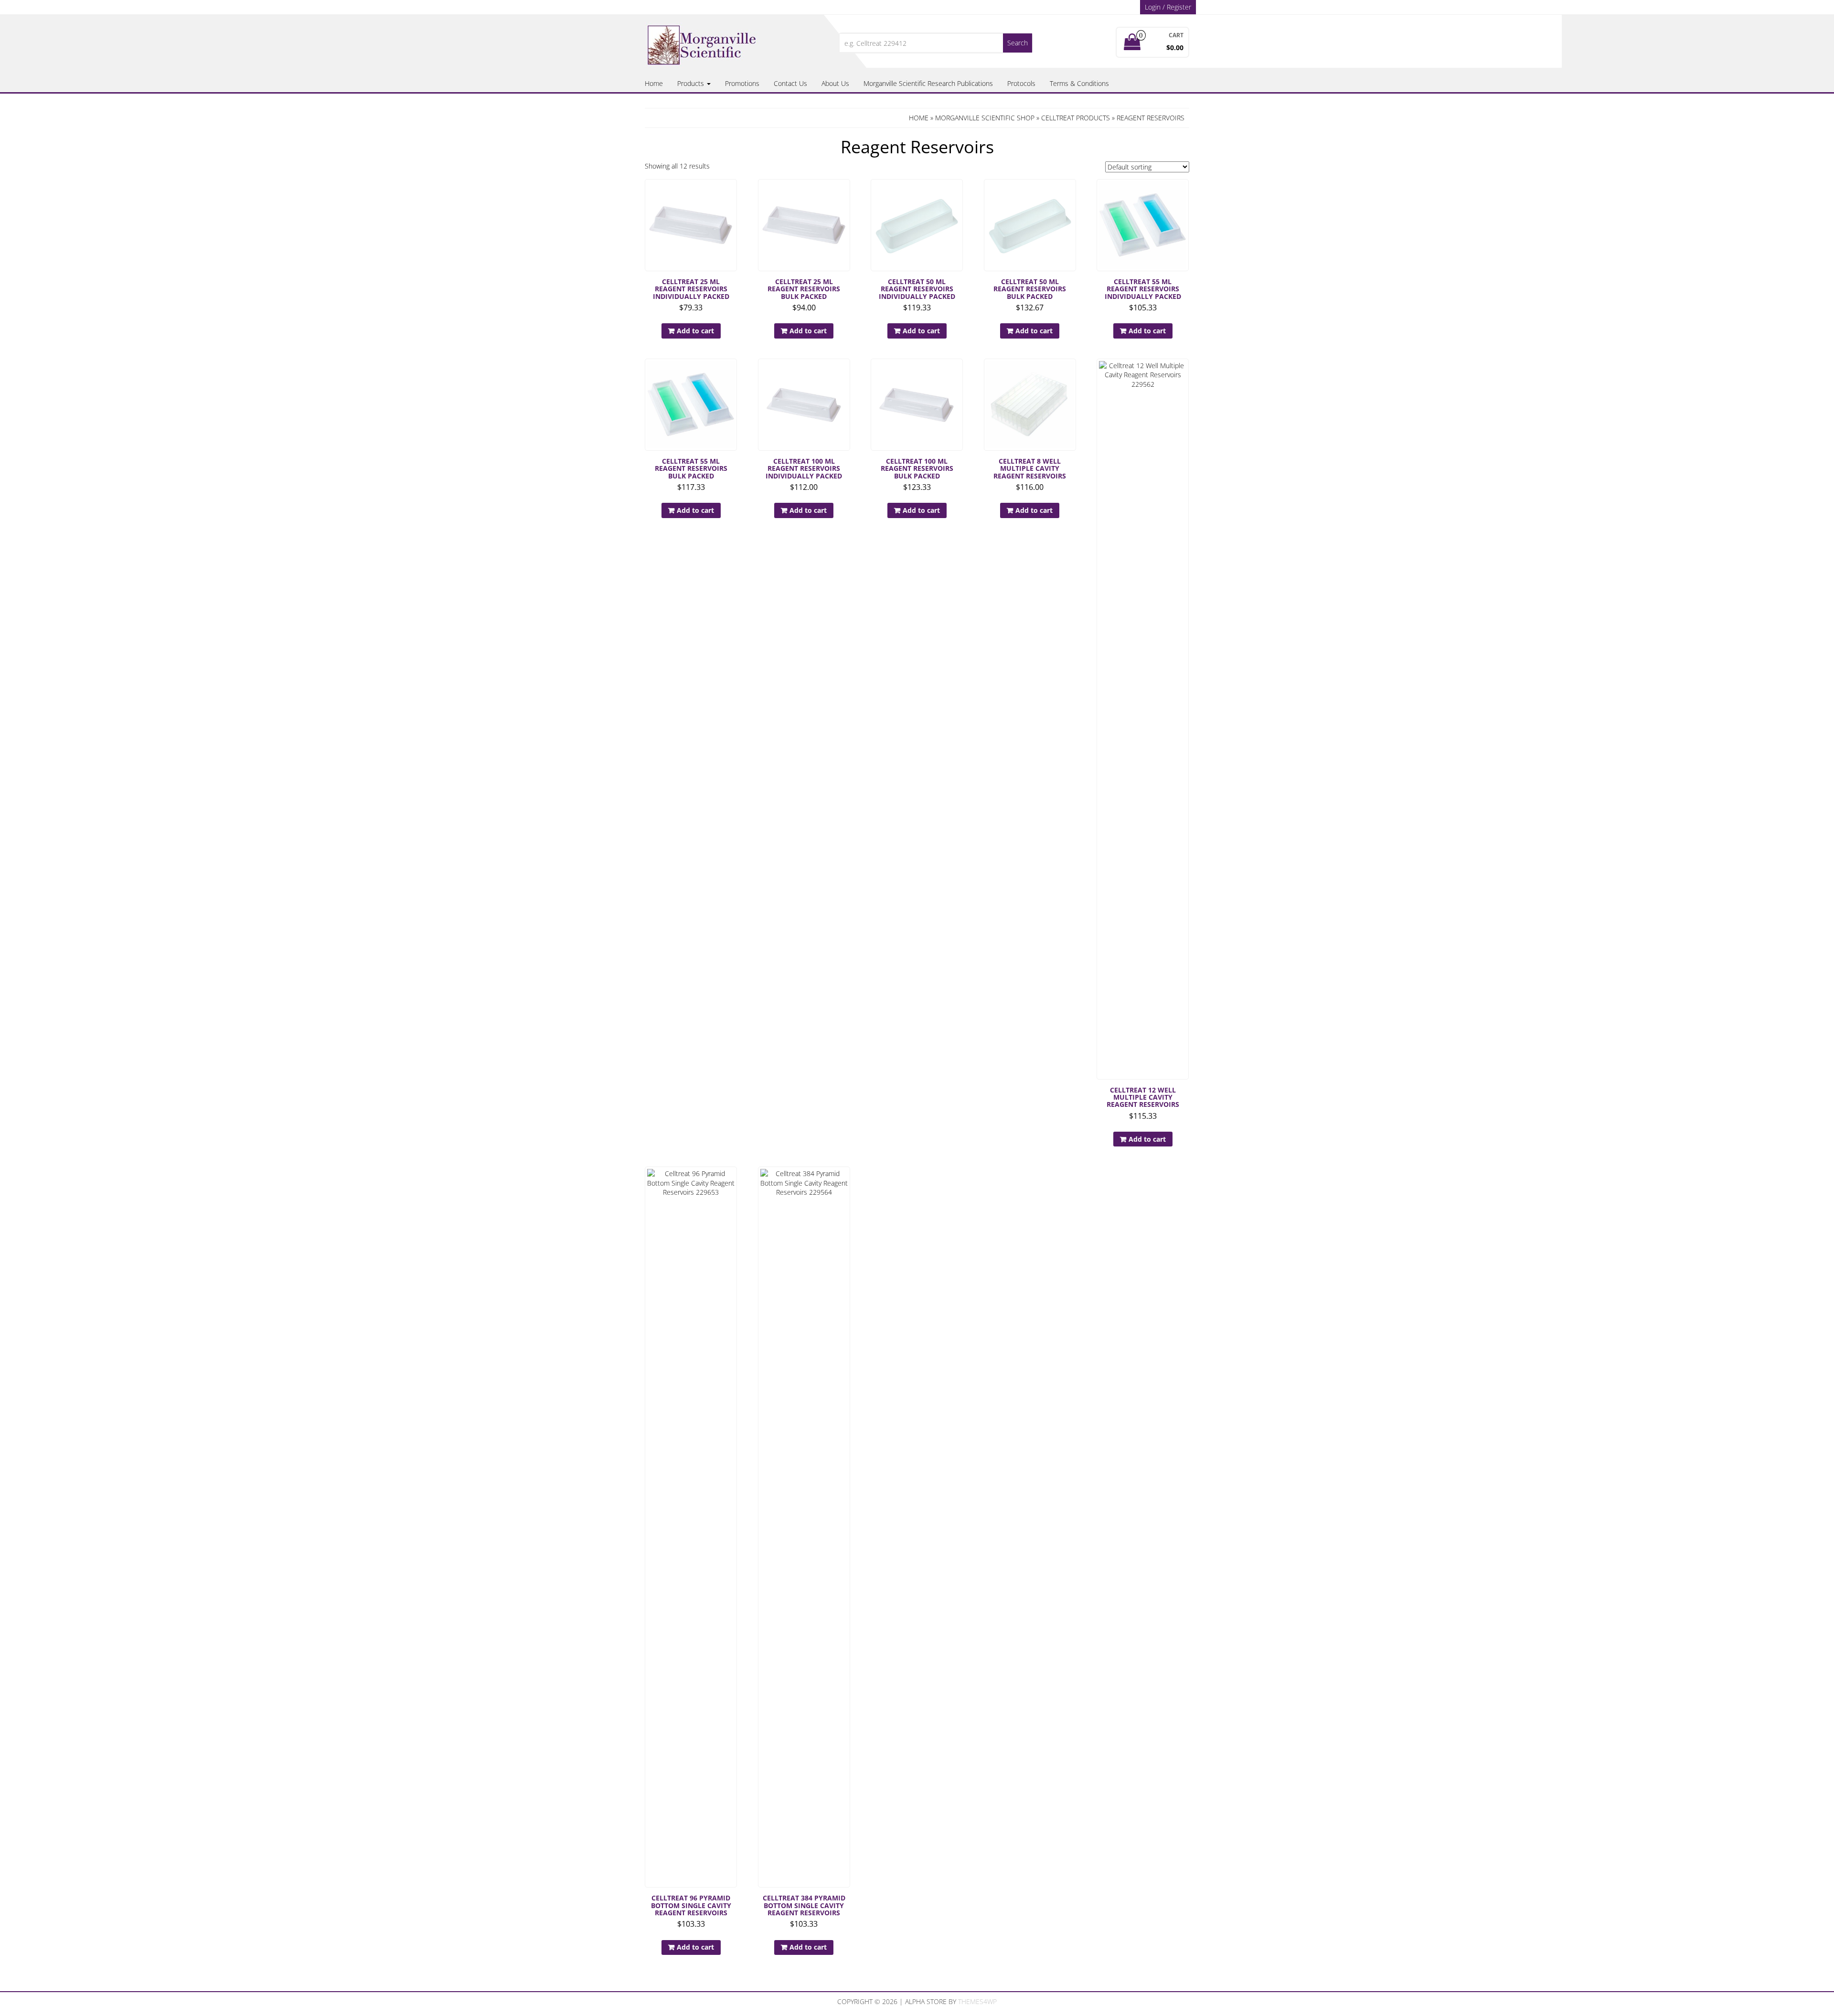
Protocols (1021, 83)
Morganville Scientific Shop (985, 118)
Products (692, 83)
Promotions (742, 83)
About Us (835, 83)
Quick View (732, 193)
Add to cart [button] (695, 331)
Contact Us (790, 83)
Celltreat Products (1076, 118)
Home (654, 83)
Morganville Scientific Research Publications (928, 83)
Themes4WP (977, 2001)
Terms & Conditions (1079, 83)
